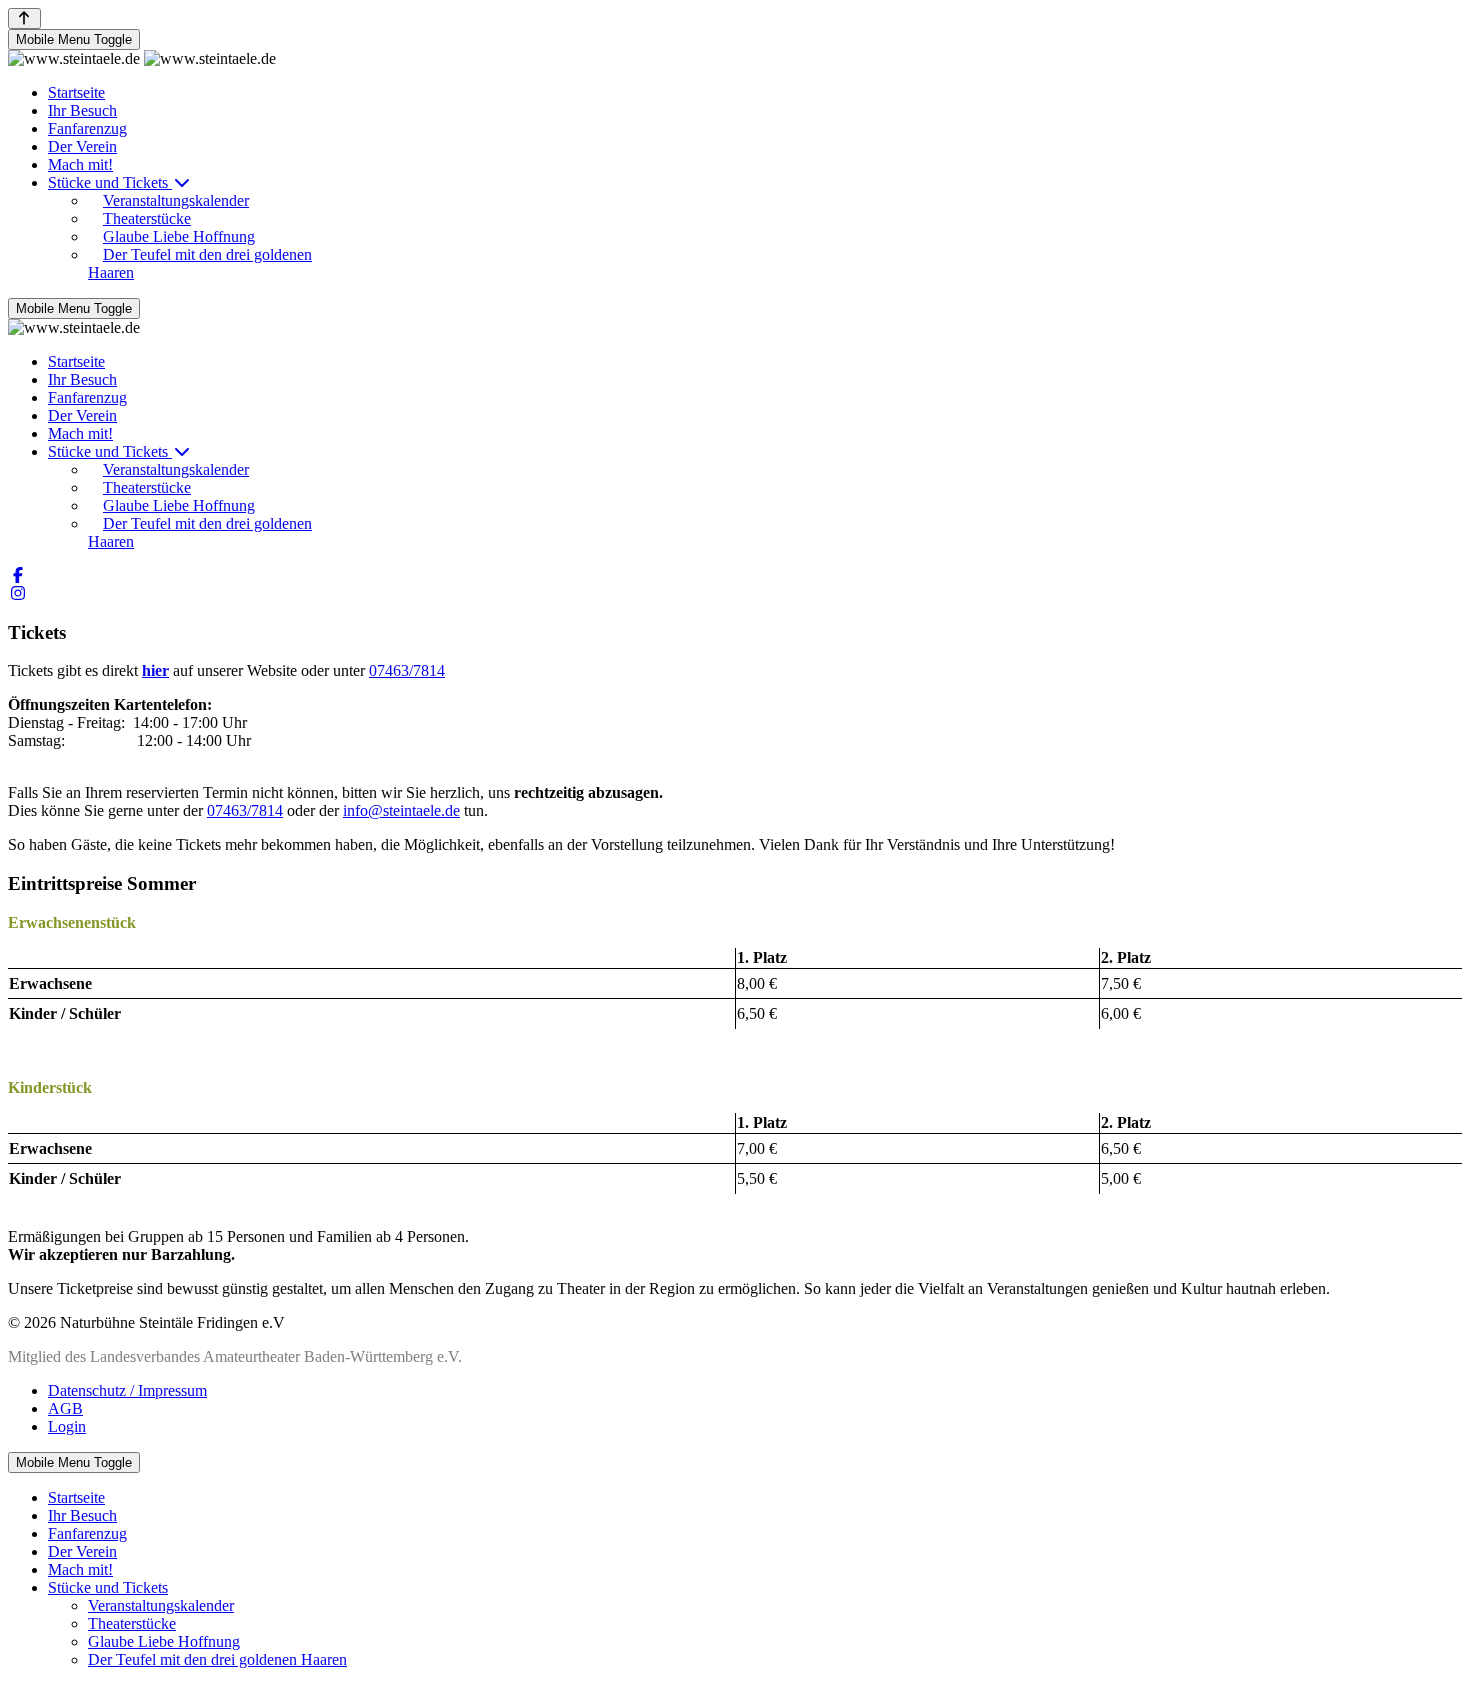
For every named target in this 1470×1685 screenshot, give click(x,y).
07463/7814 (407, 670)
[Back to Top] (24, 18)
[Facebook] (18, 575)
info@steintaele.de (401, 810)
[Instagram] (18, 593)
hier (155, 670)
